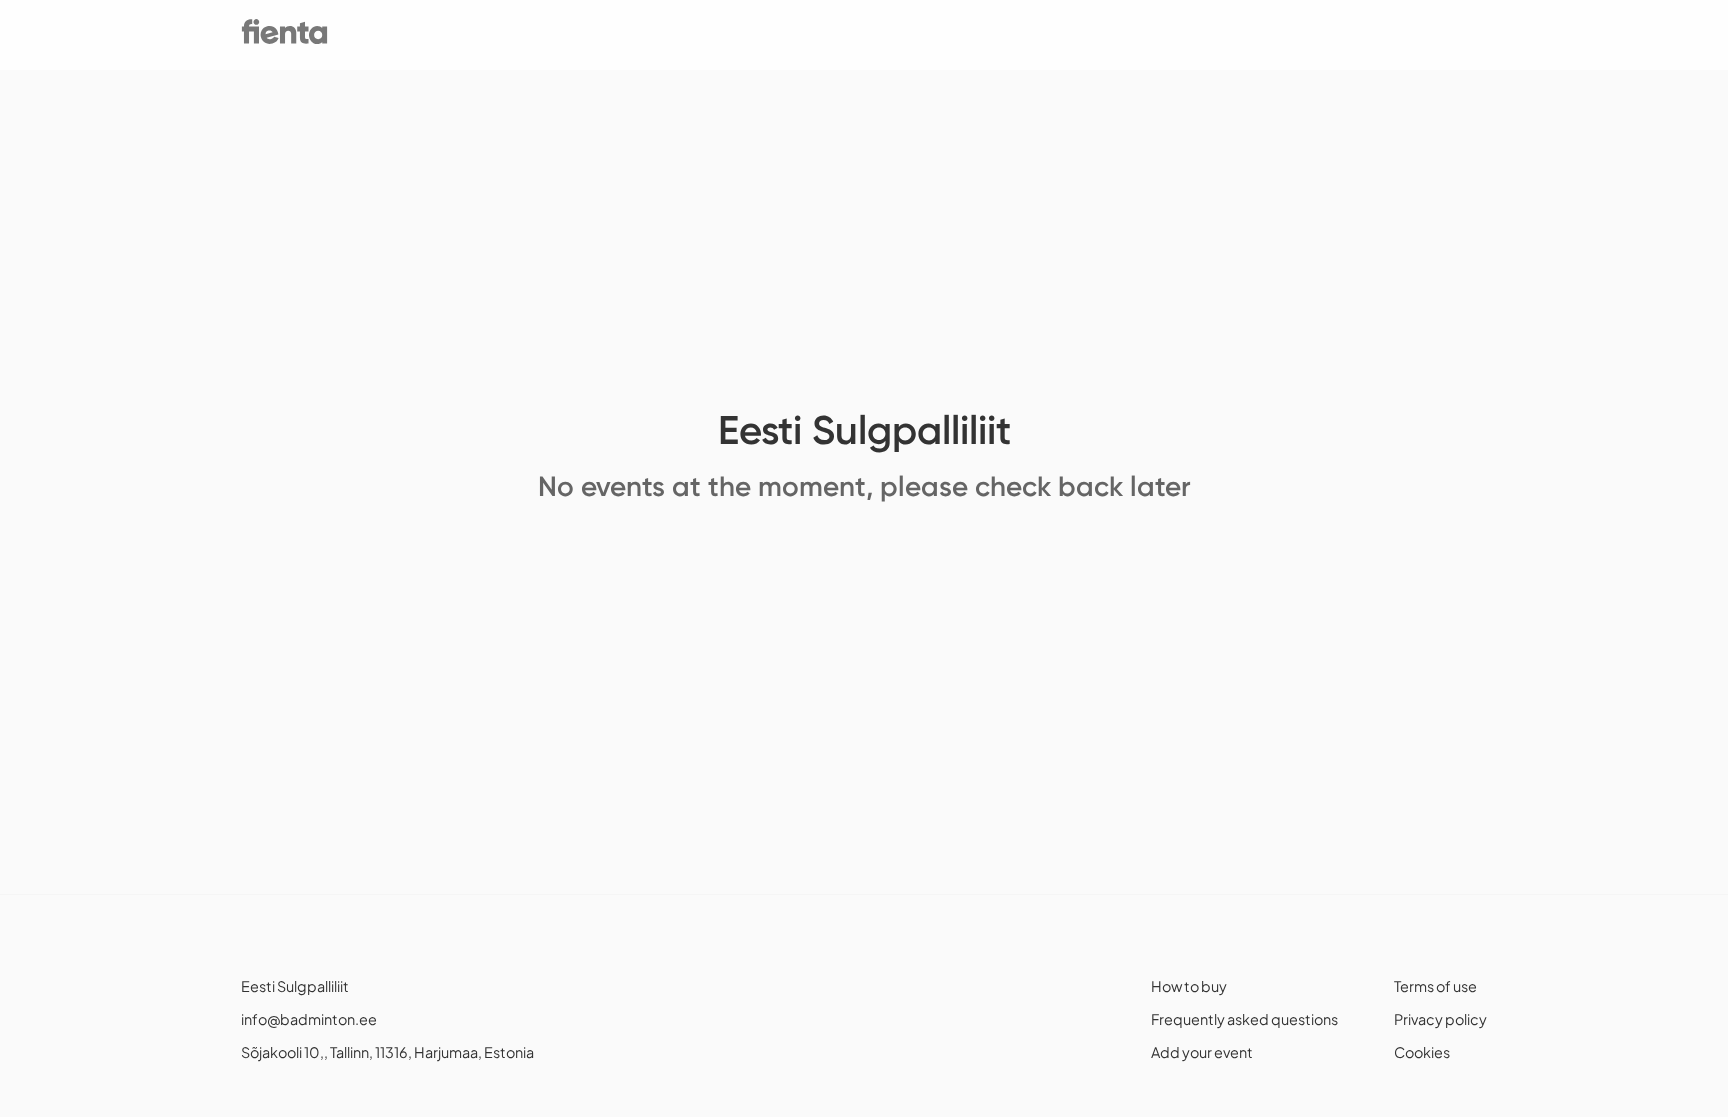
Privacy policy (1440, 1019)
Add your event (1202, 1052)
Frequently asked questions (1244, 1019)
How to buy (1189, 986)
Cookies (1422, 1052)
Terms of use (1435, 986)
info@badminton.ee (309, 1019)
